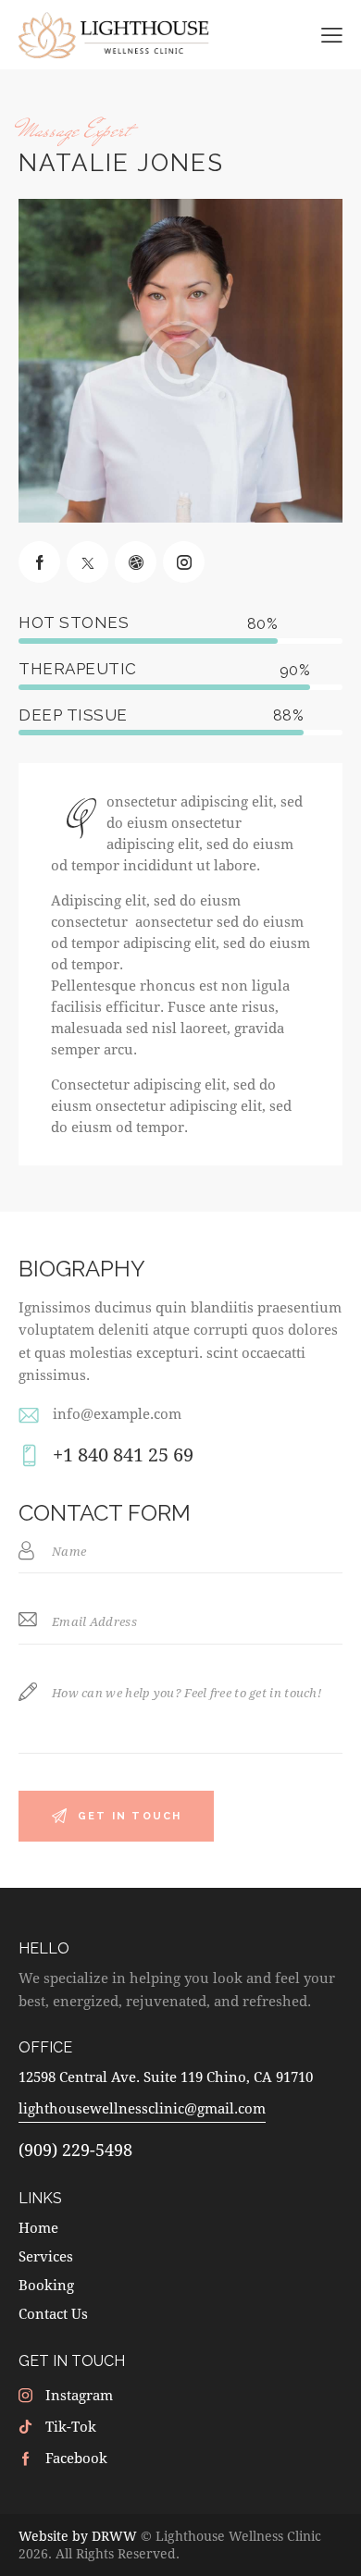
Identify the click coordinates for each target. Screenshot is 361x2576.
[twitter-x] (87, 562)
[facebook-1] (39, 562)
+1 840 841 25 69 (123, 1454)
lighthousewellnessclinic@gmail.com (142, 2108)
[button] (332, 34)
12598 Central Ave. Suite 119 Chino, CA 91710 (166, 2077)
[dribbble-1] (136, 562)
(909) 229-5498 (75, 2150)
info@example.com (117, 1413)
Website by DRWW (78, 2536)
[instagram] (184, 562)
